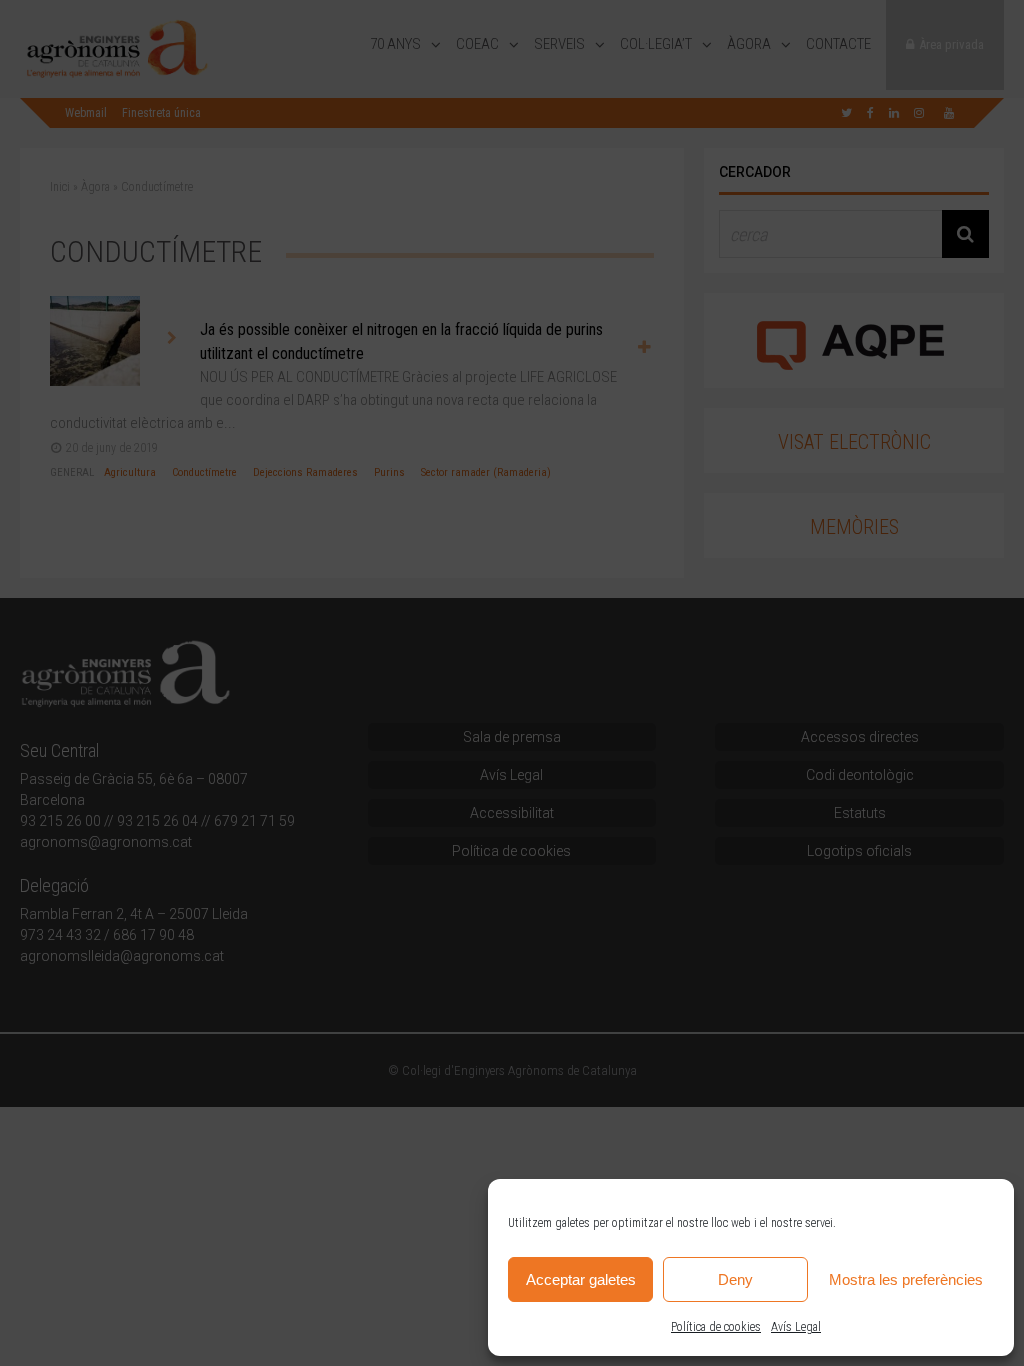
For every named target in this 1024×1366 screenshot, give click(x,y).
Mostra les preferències (906, 1279)
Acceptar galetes (581, 1279)
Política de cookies (716, 1327)
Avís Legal (796, 1327)
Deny (735, 1279)
